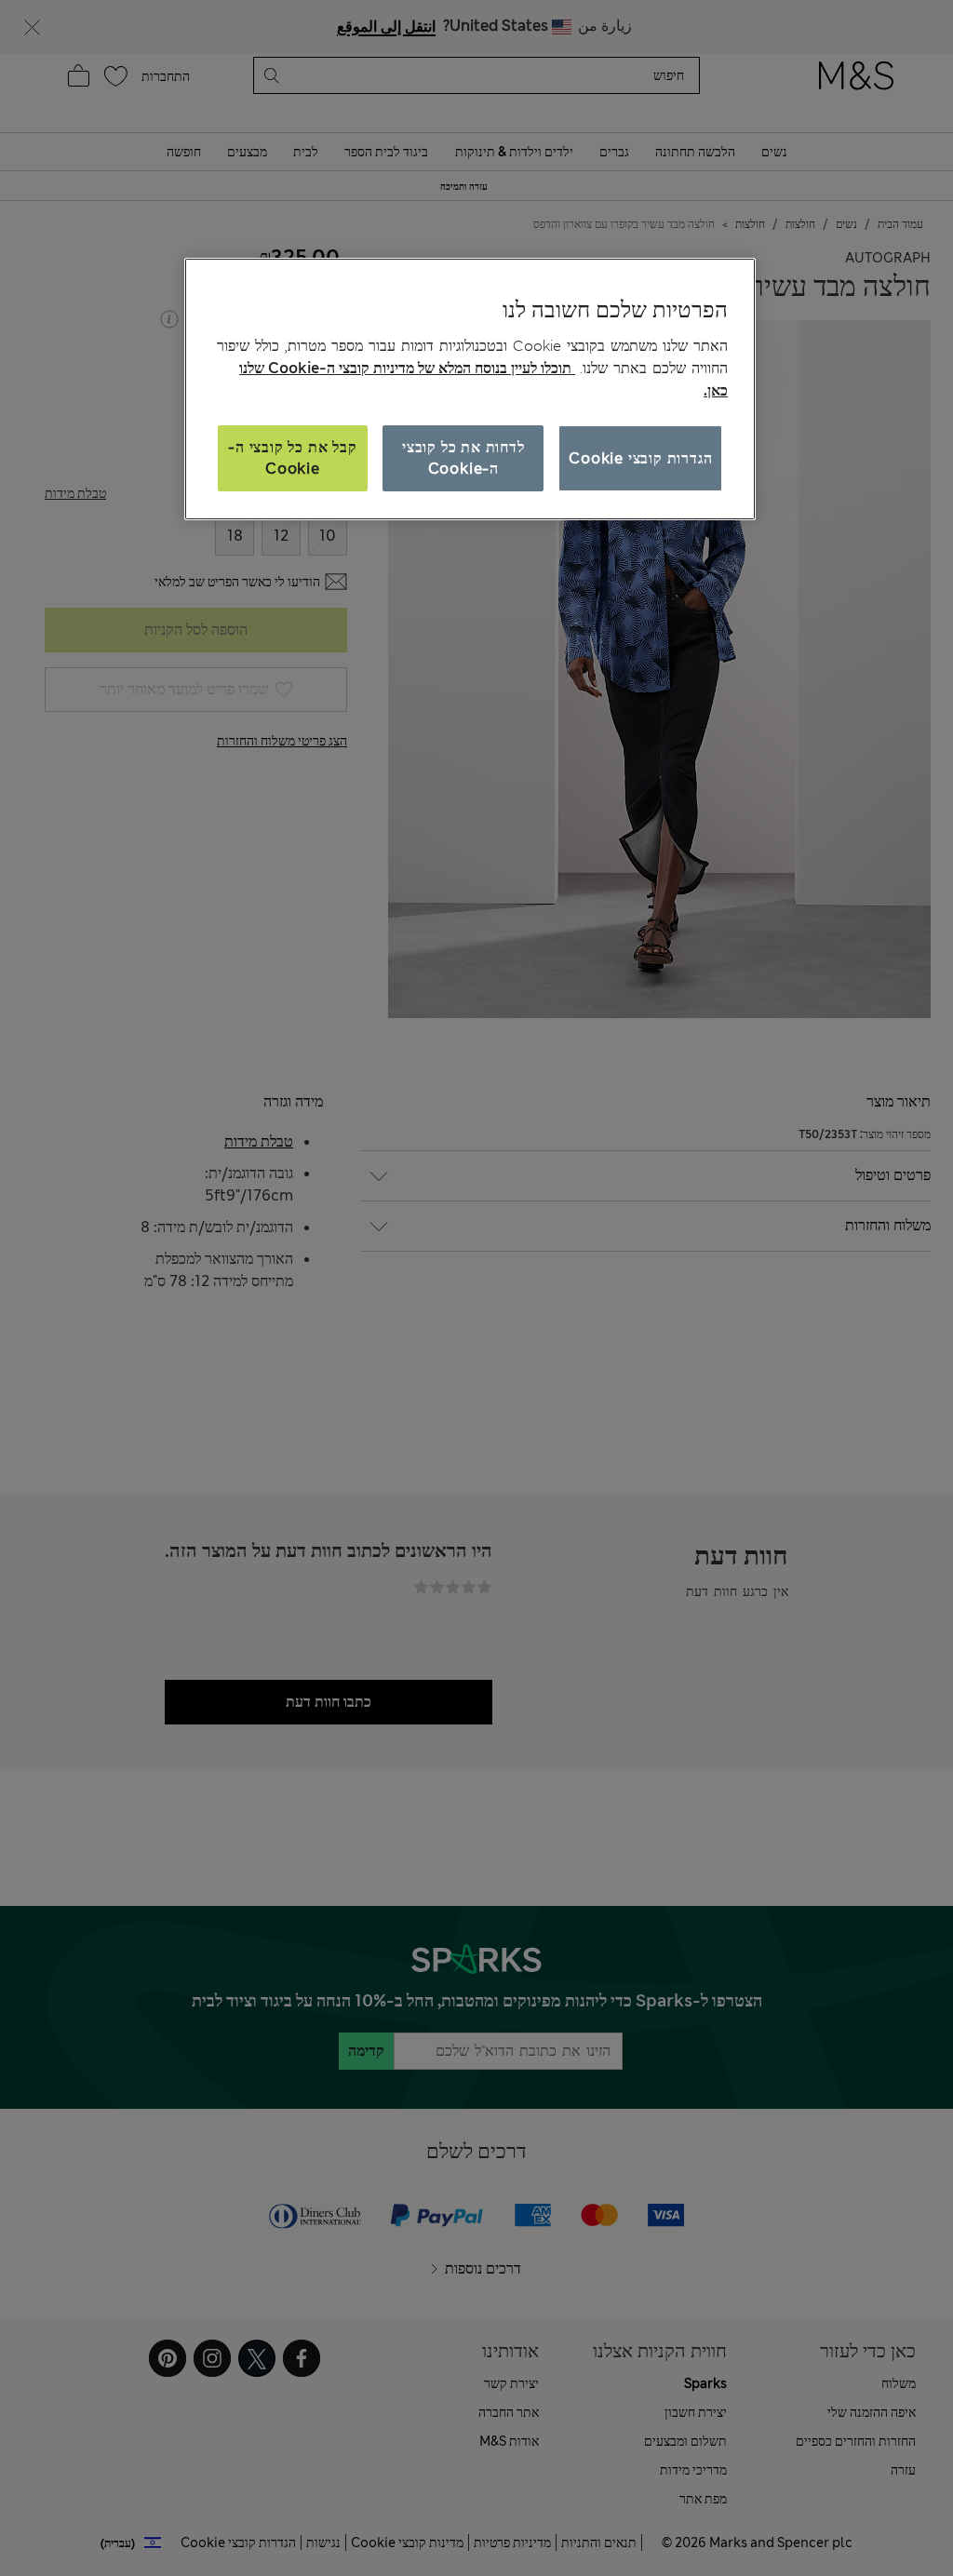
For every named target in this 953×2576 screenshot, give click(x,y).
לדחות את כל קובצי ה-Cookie (463, 457)
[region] (470, 389)
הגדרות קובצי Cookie (640, 458)
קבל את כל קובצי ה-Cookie (292, 457)
